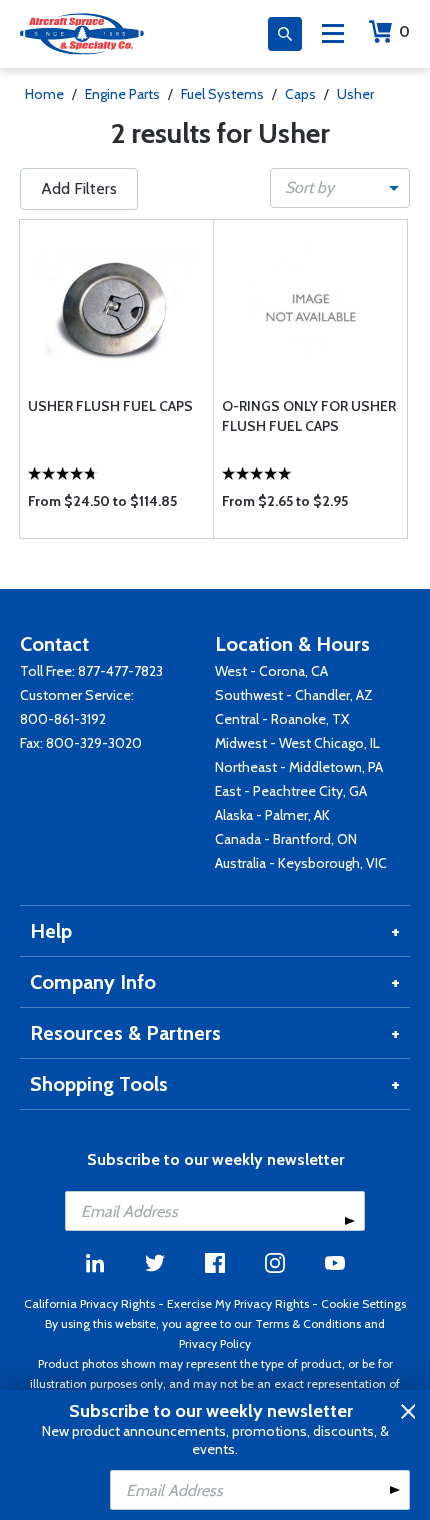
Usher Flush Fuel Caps (110, 406)
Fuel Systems (222, 94)
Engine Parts (122, 94)
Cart (404, 31)
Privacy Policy (215, 1343)
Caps (300, 94)
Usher (355, 94)
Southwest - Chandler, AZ (294, 695)
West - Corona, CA (271, 671)
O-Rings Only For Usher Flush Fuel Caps (309, 416)
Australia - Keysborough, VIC (301, 863)
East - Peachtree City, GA (291, 791)
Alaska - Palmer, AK (272, 815)
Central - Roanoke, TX (282, 719)
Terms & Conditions (308, 1323)
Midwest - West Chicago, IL (297, 743)
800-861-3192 (63, 719)
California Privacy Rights (89, 1303)
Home (44, 94)
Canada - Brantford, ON (286, 839)
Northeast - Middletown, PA (299, 767)
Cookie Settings (363, 1303)
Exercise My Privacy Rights (238, 1303)
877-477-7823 (120, 671)
